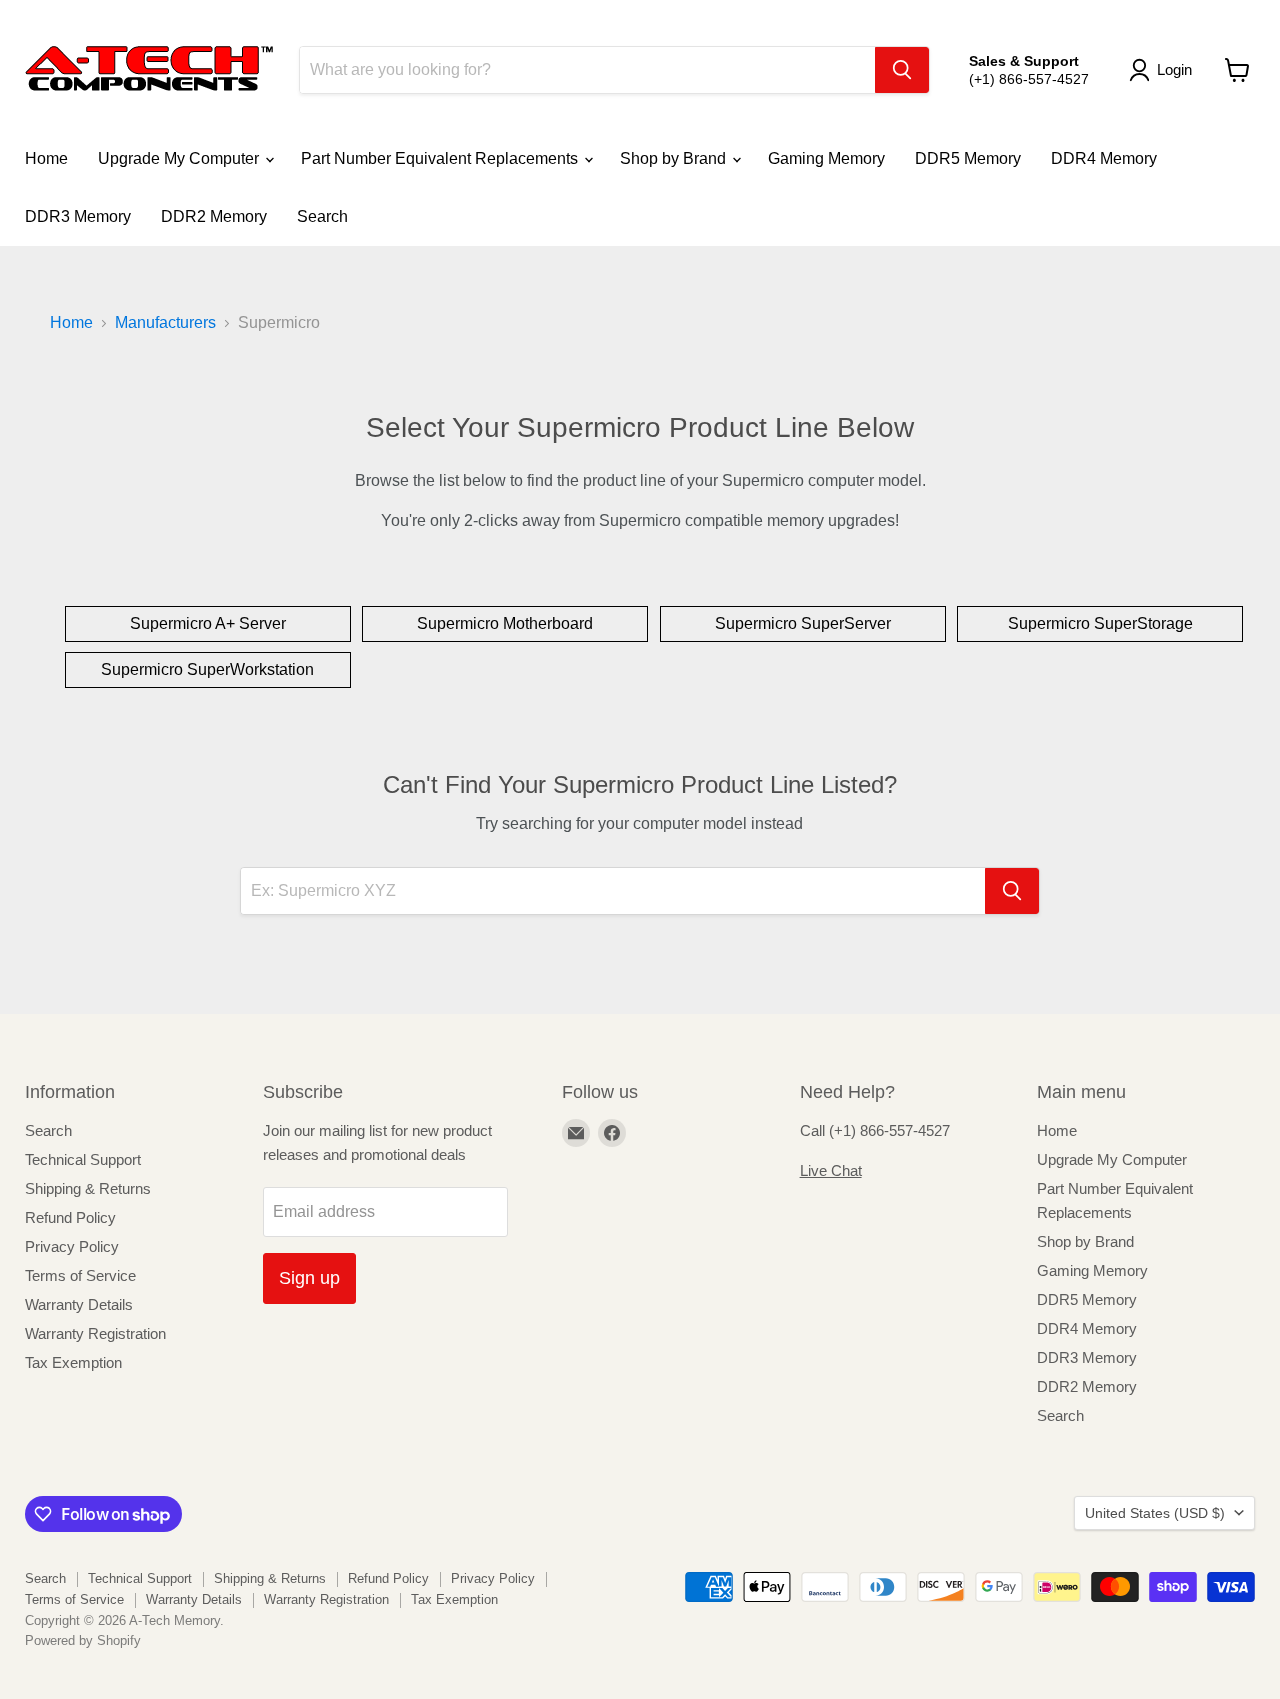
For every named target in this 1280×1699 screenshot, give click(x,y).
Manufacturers (165, 322)
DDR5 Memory (968, 158)
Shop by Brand (675, 158)
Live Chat (831, 1170)
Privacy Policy (72, 1246)
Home (46, 158)
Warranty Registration (95, 1333)
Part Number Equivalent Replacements (441, 158)
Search (322, 216)
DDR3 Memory (78, 216)
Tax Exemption (73, 1362)
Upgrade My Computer (180, 158)
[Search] (902, 70)
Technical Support (83, 1159)
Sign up (309, 1278)
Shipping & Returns (88, 1188)
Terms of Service (80, 1275)
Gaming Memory (826, 158)
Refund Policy (70, 1217)
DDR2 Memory (214, 216)
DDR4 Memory (1104, 158)
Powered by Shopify (83, 1640)
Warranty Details (79, 1304)
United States (1155, 1513)
